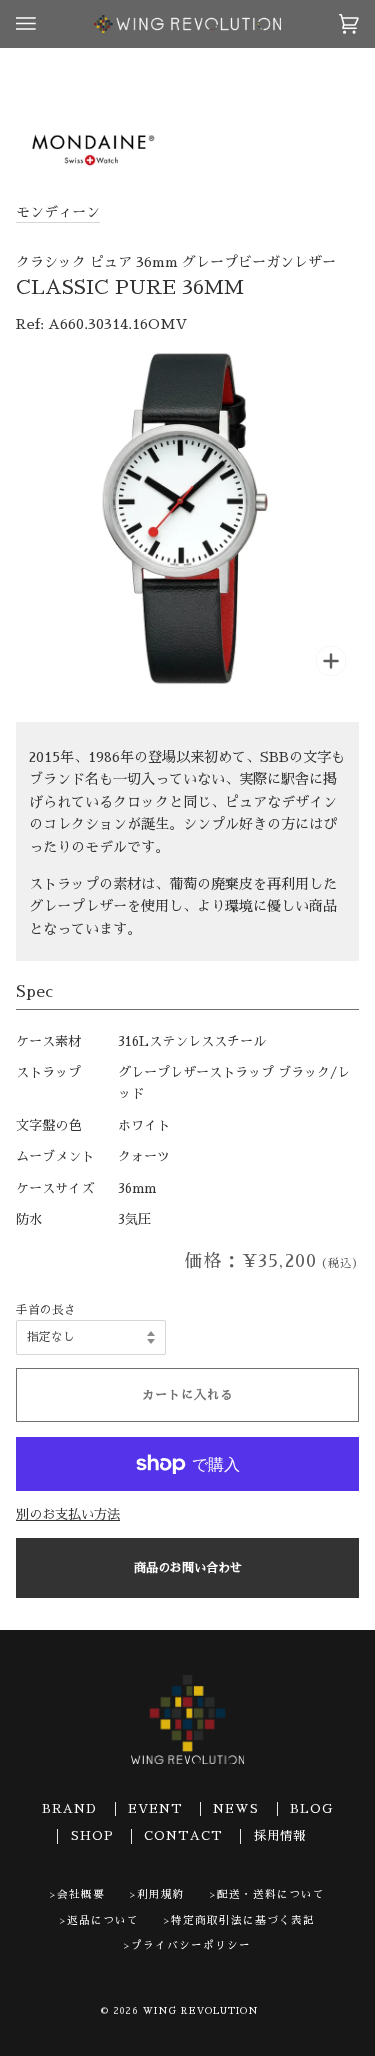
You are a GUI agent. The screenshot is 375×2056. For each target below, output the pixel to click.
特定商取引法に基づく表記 (243, 1920)
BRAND (69, 1809)
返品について (103, 1920)
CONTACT (183, 1836)
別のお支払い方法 (68, 1514)
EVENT (155, 1809)
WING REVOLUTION (201, 2011)
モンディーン (58, 212)
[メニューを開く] (46, 24)
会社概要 (81, 1894)
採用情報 (280, 1836)
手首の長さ (46, 1310)
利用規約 (161, 1894)
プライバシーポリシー (191, 1945)
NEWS (236, 1809)
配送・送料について (271, 1894)
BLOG (311, 1809)
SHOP (92, 1836)
